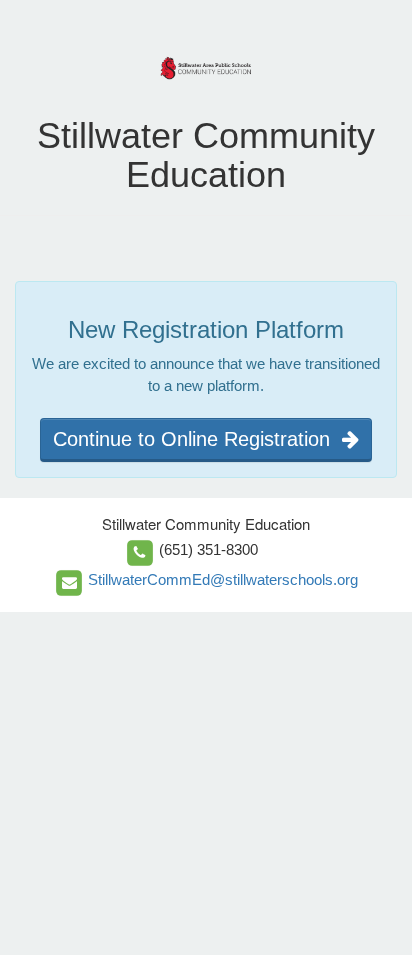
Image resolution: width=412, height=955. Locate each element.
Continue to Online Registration (197, 439)
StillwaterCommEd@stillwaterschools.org (223, 579)
